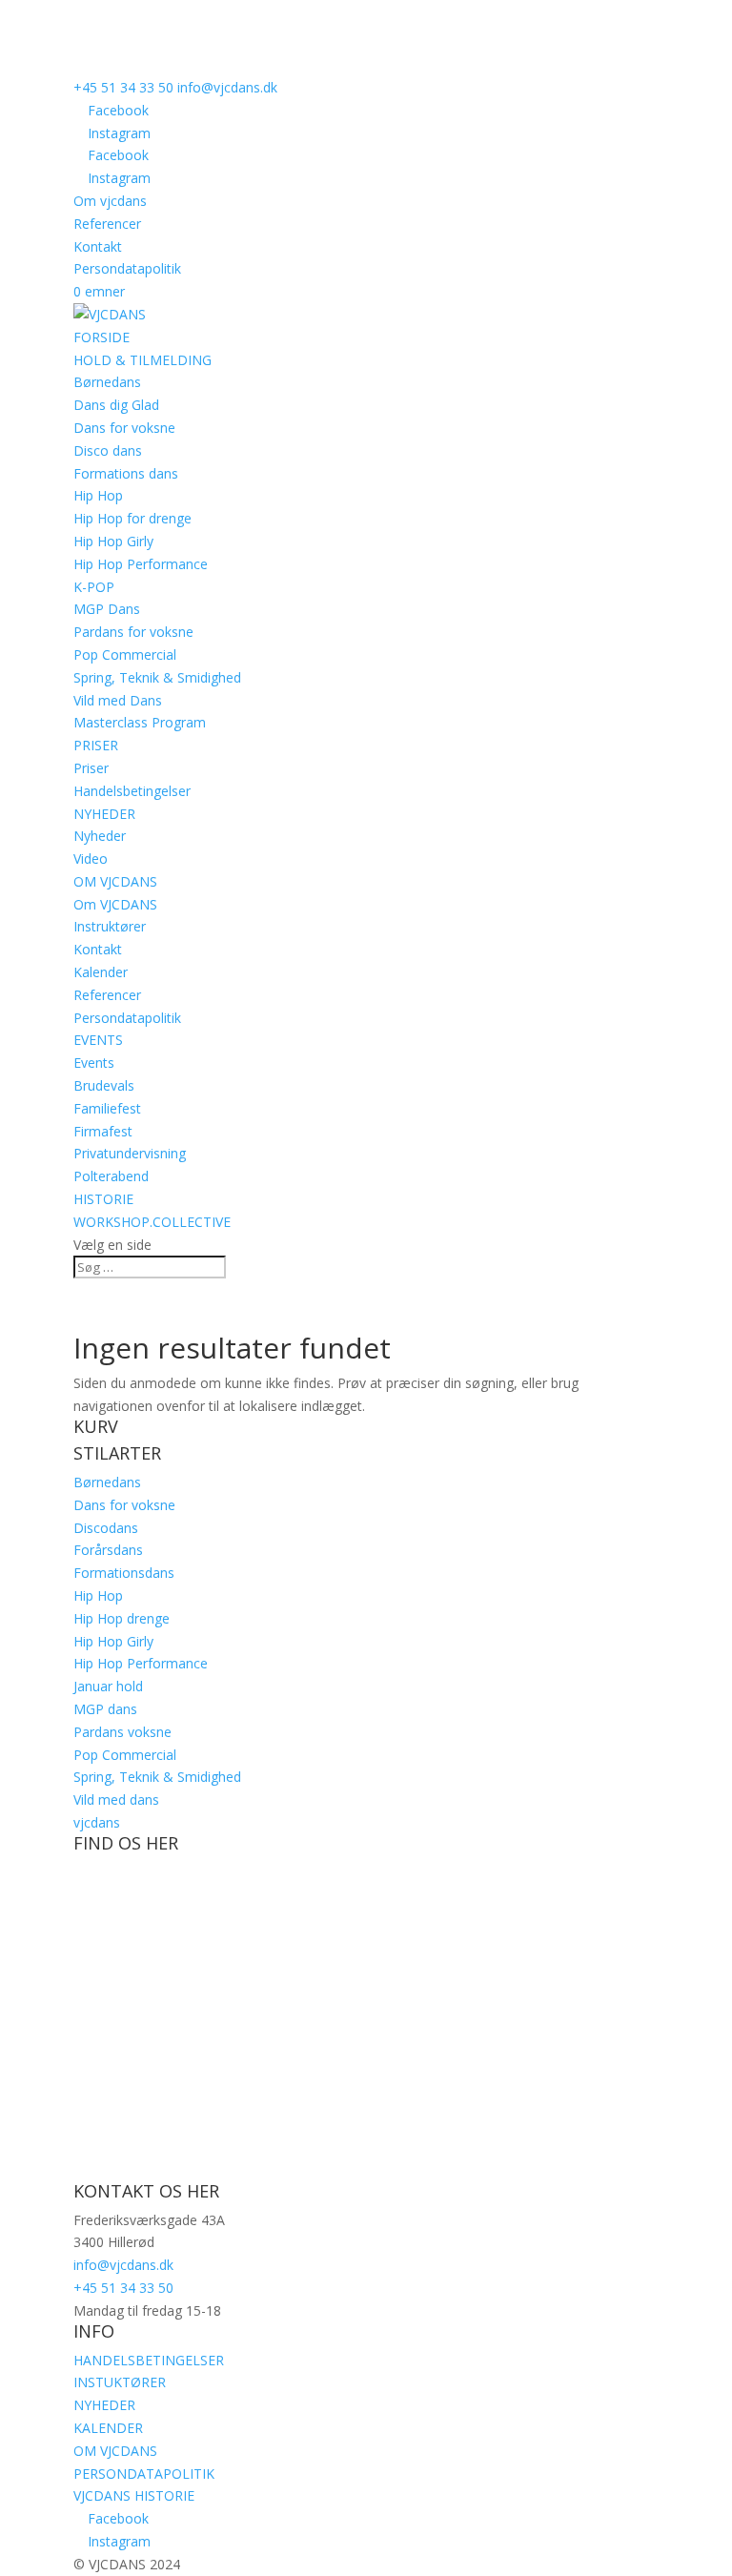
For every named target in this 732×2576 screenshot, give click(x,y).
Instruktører (110, 926)
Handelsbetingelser (132, 791)
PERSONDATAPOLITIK (144, 2474)
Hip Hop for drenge (132, 518)
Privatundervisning (130, 1153)
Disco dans (108, 450)
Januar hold (108, 1686)
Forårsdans (108, 1550)
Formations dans (126, 473)
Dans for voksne (124, 428)
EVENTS (98, 1040)
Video (91, 859)
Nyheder (100, 836)
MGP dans (105, 1709)
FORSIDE (102, 337)
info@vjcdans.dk (123, 2265)
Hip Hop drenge (122, 1618)
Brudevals (104, 1085)
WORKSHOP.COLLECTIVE (152, 1222)
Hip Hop (98, 495)
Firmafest (103, 1131)
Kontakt (98, 246)
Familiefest (107, 1108)
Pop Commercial (125, 654)
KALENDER (108, 2428)
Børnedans (107, 382)
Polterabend (111, 1176)
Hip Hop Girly (113, 541)
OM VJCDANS (115, 881)
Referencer (107, 224)
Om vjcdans (110, 201)
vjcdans (97, 1822)
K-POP (94, 587)
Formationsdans (124, 1573)
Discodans (106, 1528)
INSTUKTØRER (120, 2382)
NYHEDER (104, 814)
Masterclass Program (140, 722)
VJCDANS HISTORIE (134, 2495)
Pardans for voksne (133, 632)
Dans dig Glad (116, 405)
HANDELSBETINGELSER (149, 2360)
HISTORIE (103, 1199)
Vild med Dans (118, 700)
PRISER (96, 745)
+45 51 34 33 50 (123, 87)
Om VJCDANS (115, 904)
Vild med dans (116, 1799)
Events (94, 1063)
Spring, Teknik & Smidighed (157, 677)
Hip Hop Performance (141, 564)
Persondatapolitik (127, 268)
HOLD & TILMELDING (142, 360)
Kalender (101, 972)
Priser (91, 768)
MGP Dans (107, 609)
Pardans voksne (122, 1732)
